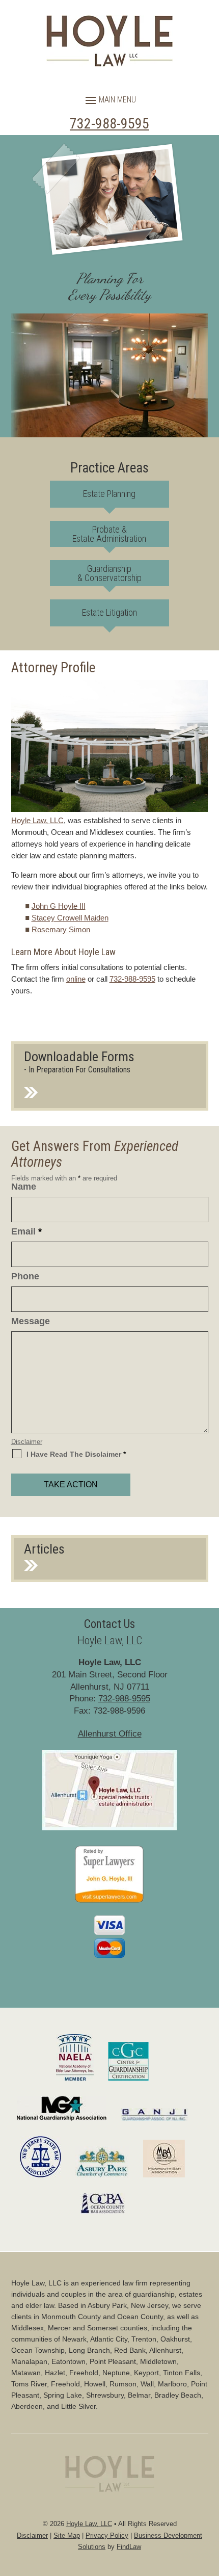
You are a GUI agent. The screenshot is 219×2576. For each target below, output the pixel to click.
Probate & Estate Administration (109, 534)
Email (26, 1231)
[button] (109, 100)
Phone (25, 1276)
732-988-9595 (109, 124)
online (76, 979)
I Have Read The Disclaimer (76, 1454)
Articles (44, 1549)
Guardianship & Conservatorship (109, 573)
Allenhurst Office (110, 1734)
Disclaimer (27, 1442)
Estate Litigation (109, 612)
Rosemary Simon (61, 929)
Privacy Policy (107, 2535)
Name (24, 1187)
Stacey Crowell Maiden (70, 918)
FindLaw (129, 2547)
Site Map (67, 2535)
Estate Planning (109, 494)
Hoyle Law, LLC (89, 2524)
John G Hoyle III (59, 906)
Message (31, 1321)
